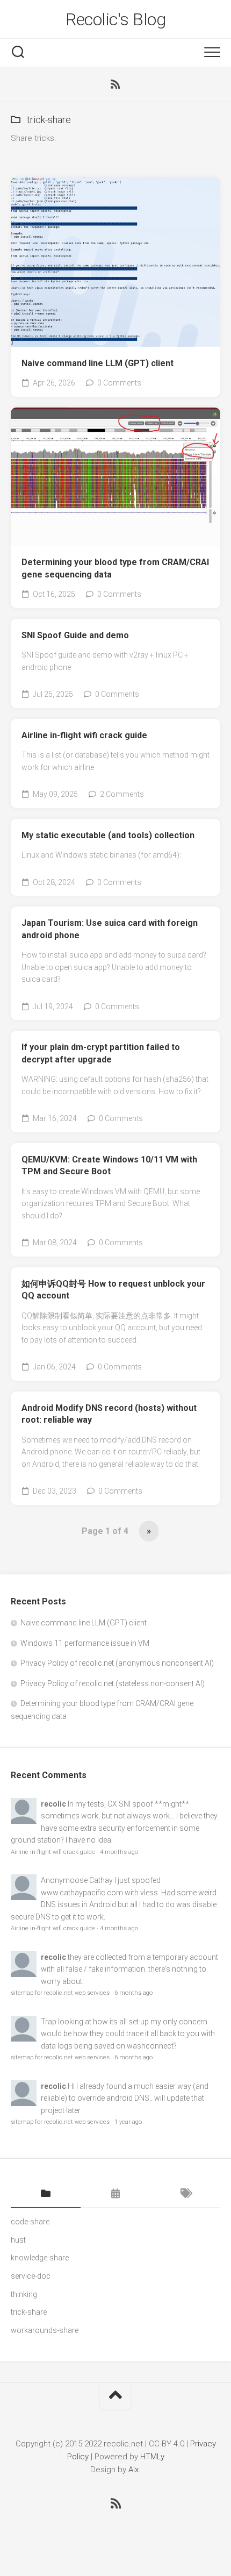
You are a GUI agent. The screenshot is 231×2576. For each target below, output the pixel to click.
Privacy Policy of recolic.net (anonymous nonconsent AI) (117, 1663)
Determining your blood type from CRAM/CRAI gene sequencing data (115, 568)
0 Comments (119, 383)
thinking (24, 2294)
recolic (53, 1804)
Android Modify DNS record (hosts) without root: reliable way (109, 1414)
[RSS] (115, 84)
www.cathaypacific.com (82, 1893)
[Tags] (185, 2194)
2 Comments (122, 794)
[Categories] (46, 2194)
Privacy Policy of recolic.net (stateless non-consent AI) (113, 1683)
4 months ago (119, 1852)
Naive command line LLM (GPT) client (98, 363)
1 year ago (128, 2122)
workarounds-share (45, 2330)
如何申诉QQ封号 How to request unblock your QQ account (113, 1290)
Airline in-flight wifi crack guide (84, 735)
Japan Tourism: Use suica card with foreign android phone (110, 929)
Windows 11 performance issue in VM (85, 1643)
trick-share (29, 2312)
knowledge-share (40, 2258)
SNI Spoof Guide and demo (75, 635)
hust (18, 2240)
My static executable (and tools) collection (108, 835)
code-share (30, 2222)
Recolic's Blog (115, 19)
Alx (133, 2470)
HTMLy (152, 2457)
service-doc (31, 2276)
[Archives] (115, 2194)
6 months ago (133, 1993)
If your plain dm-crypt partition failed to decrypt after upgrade (101, 1053)
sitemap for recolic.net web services (60, 1993)
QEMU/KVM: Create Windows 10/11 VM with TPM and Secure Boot (109, 1166)
